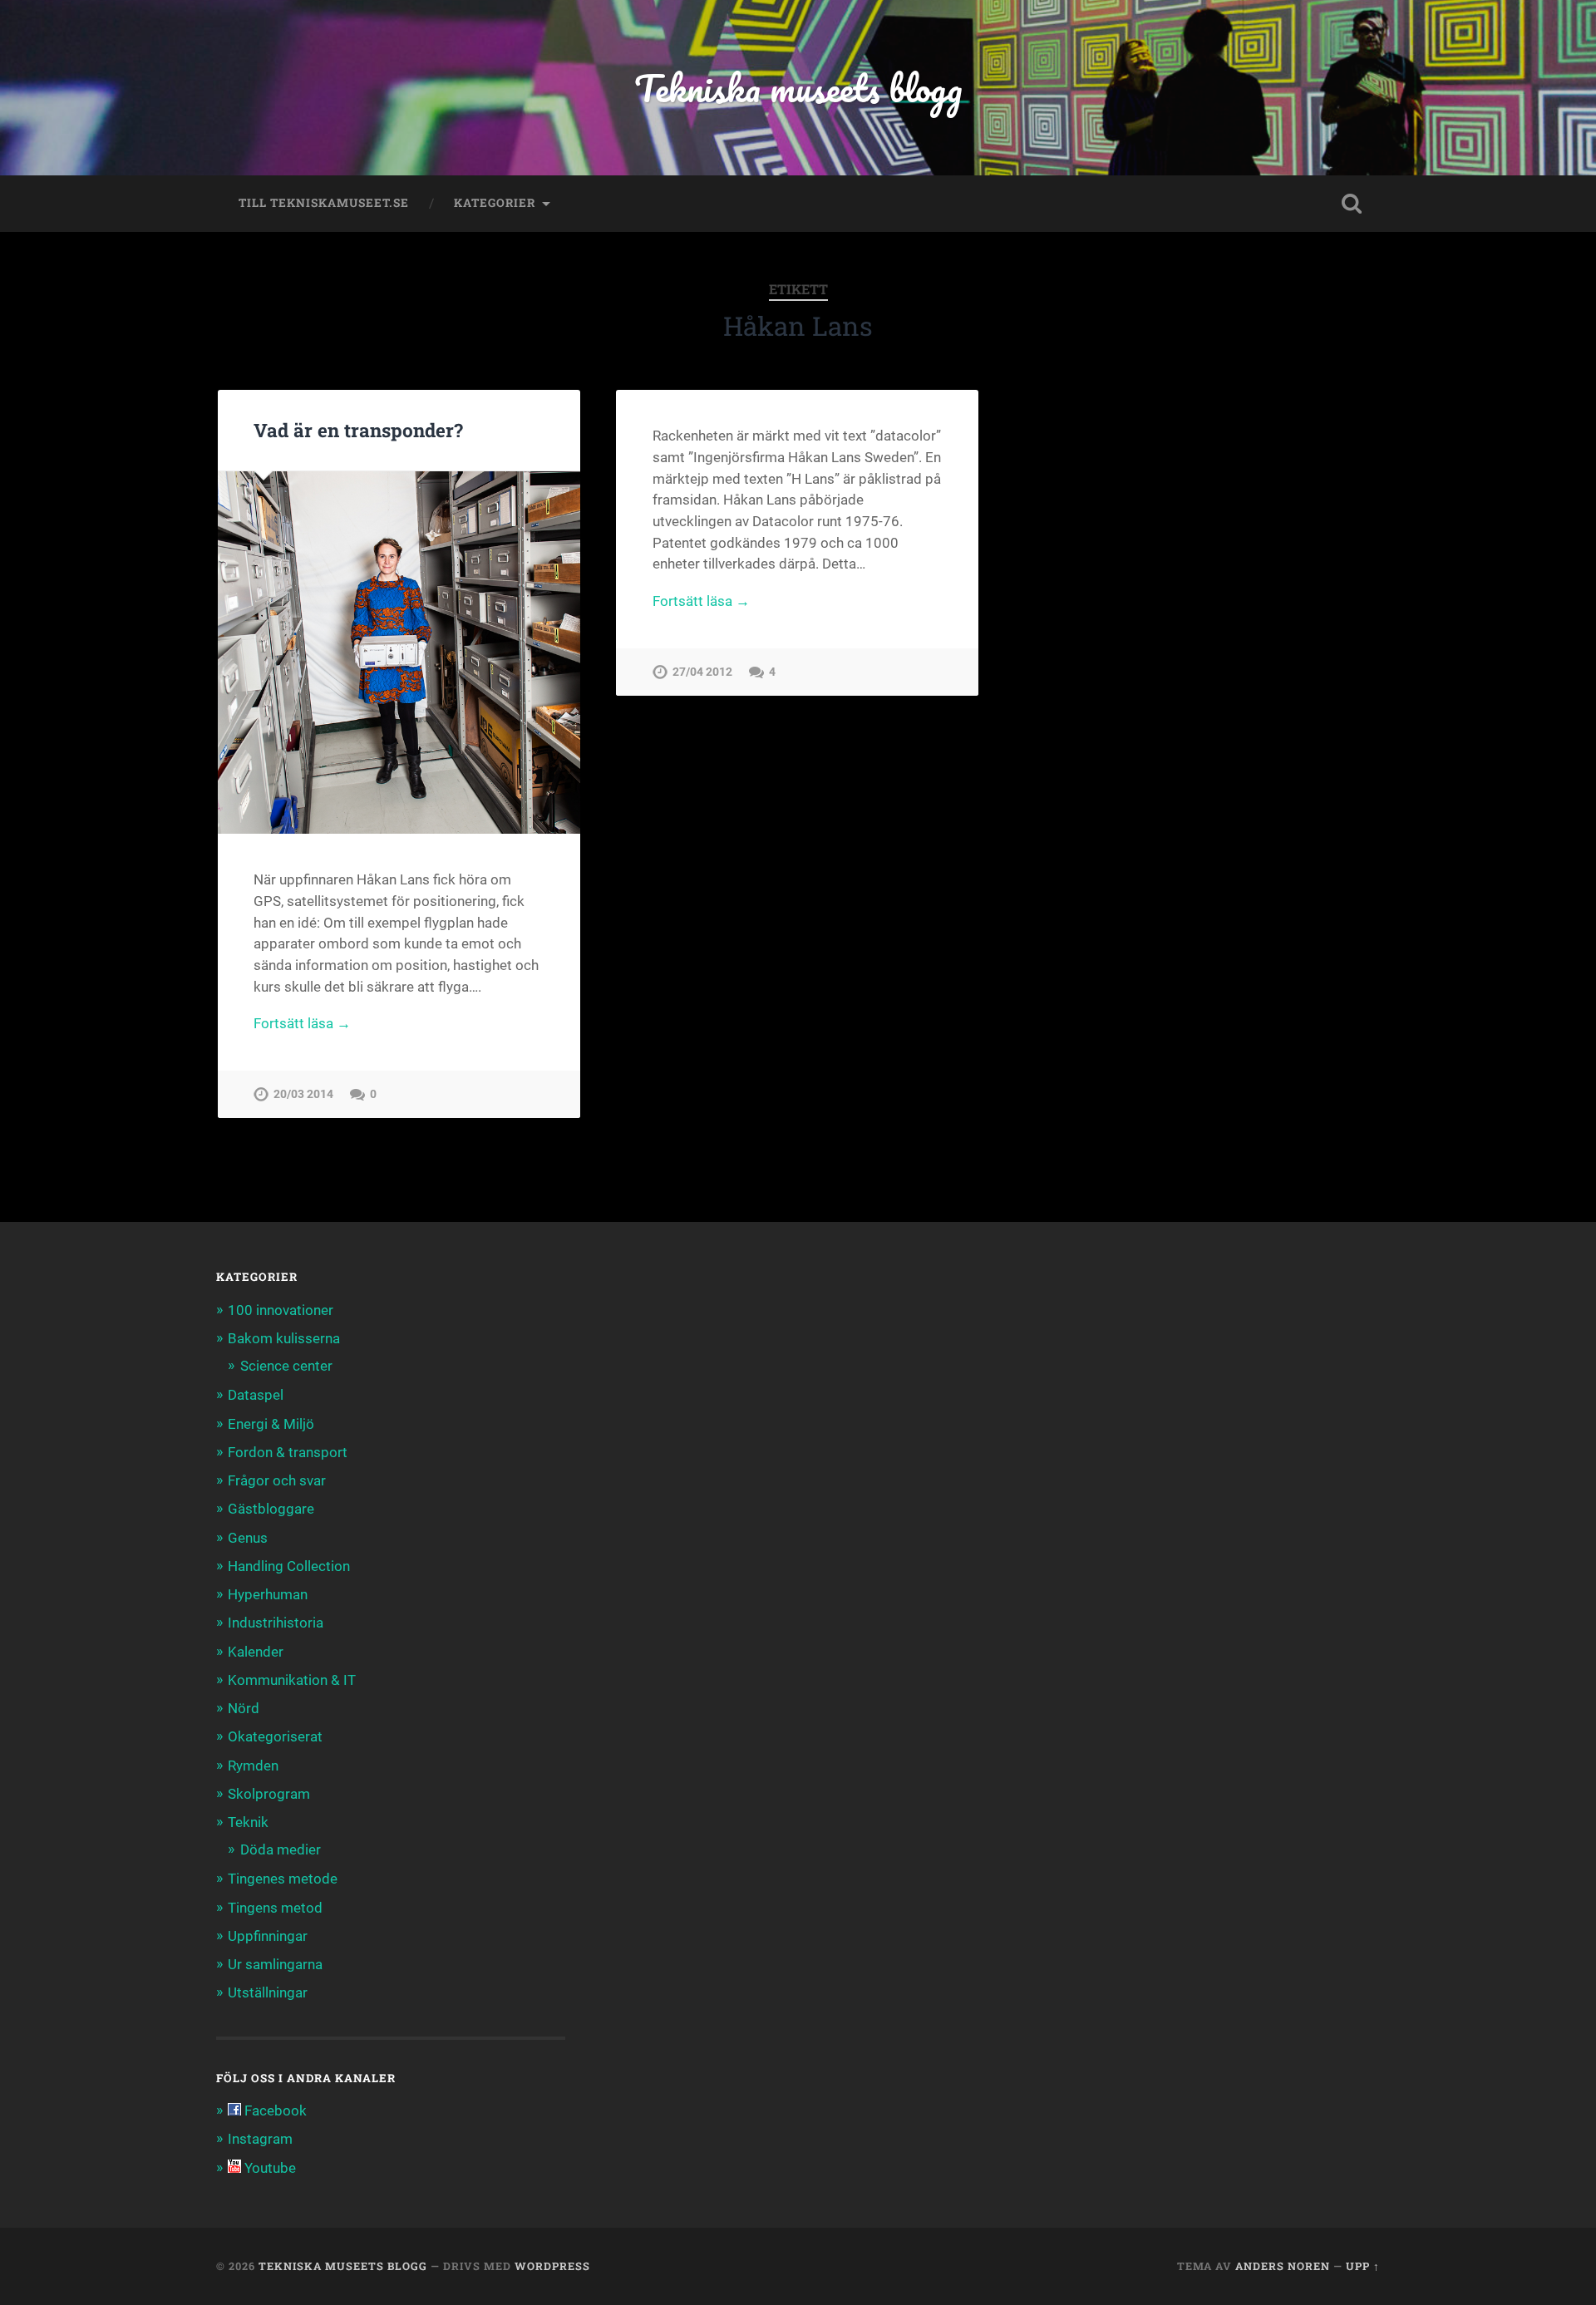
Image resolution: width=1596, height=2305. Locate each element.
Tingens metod (275, 1908)
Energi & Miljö (271, 1424)
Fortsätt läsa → (302, 1023)
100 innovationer (281, 1310)
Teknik (248, 1822)
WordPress (552, 2266)
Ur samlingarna (275, 1964)
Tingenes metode (283, 1879)
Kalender (256, 1652)
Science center (286, 1366)
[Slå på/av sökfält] (1352, 204)
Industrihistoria (276, 1623)
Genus (248, 1538)
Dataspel (256, 1395)
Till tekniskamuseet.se (324, 203)
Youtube (268, 2168)
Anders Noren (1283, 2266)
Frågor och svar (277, 1480)
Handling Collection (289, 1566)
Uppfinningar (268, 1936)
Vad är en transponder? (358, 430)
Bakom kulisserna (284, 1338)
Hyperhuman (268, 1594)
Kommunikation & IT (292, 1680)
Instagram (260, 2139)
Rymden (253, 1766)
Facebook (274, 2110)
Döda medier (281, 1849)
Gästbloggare (271, 1509)
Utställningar (268, 1992)
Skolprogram (269, 1794)
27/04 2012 (702, 672)
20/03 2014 (303, 1094)
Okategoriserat (275, 1736)
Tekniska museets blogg (798, 88)
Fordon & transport (288, 1452)
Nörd (244, 1708)
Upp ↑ (1363, 2266)
